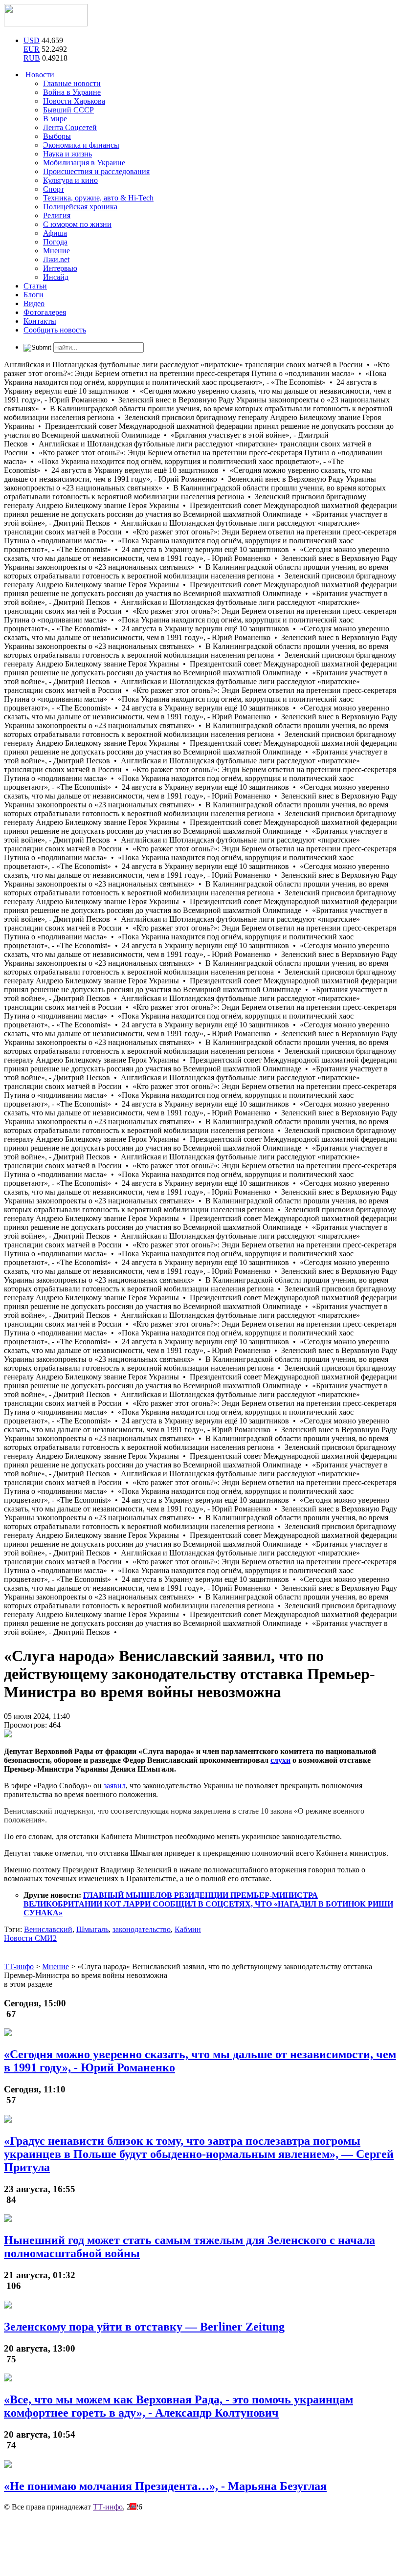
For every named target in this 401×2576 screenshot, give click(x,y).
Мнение (56, 251)
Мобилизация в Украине (84, 163)
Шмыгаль (92, 1929)
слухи (280, 1760)
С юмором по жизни (77, 224)
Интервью (60, 268)
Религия (57, 215)
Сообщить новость (55, 330)
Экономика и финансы (81, 145)
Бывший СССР (68, 110)
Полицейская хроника (80, 207)
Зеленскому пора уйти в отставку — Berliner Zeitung (144, 2327)
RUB (32, 58)
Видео (34, 303)
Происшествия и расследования (96, 171)
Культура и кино (70, 180)
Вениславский (48, 1929)
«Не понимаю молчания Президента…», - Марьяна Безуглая (165, 2486)
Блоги (33, 295)
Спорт (54, 189)
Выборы (57, 136)
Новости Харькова (74, 101)
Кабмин (188, 1929)
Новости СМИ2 (30, 1938)
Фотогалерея (45, 312)
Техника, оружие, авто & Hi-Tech (98, 198)
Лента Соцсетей (70, 127)
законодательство (142, 1929)
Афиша (55, 233)
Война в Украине (72, 92)
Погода (55, 242)
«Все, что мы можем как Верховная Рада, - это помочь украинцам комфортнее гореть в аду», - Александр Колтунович (178, 2406)
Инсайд (56, 277)
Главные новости (72, 83)
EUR (32, 49)
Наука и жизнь (67, 154)
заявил (115, 1786)
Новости (39, 75)
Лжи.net (56, 259)
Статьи (35, 286)
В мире (55, 119)
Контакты (40, 321)
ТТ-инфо (108, 2507)
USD (32, 40)
